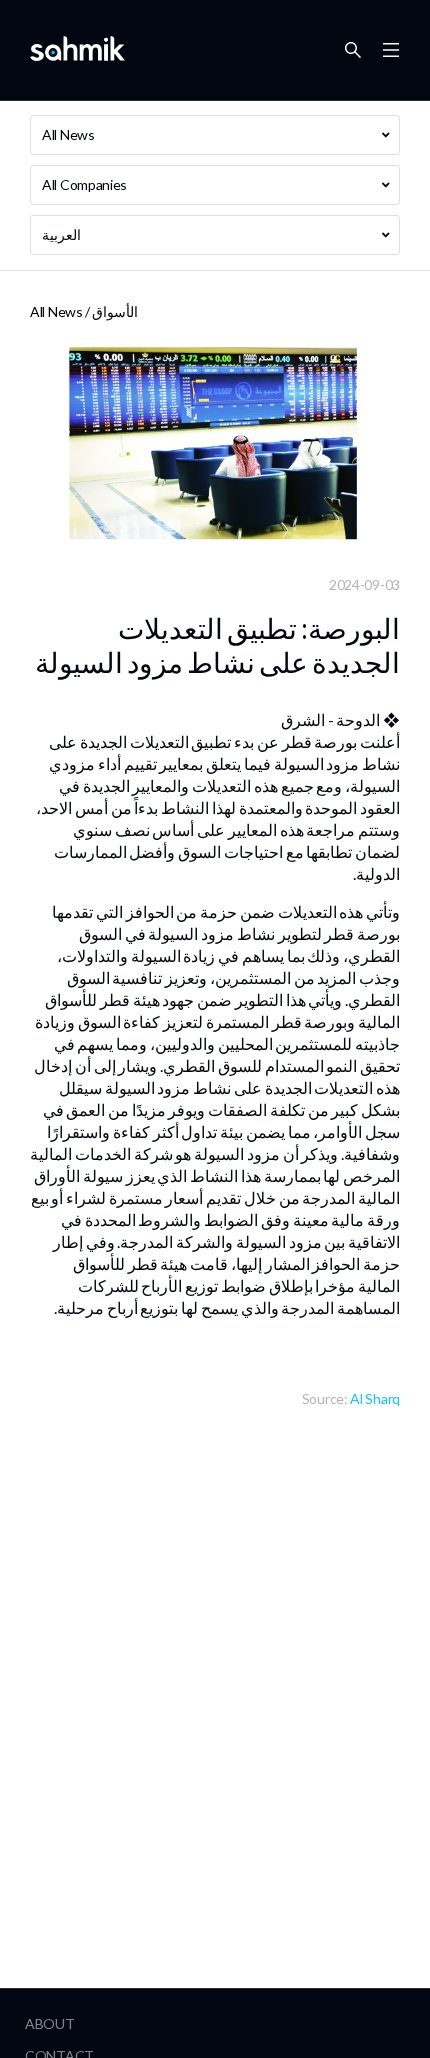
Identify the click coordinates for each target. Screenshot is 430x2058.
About (50, 2023)
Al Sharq (375, 1398)
